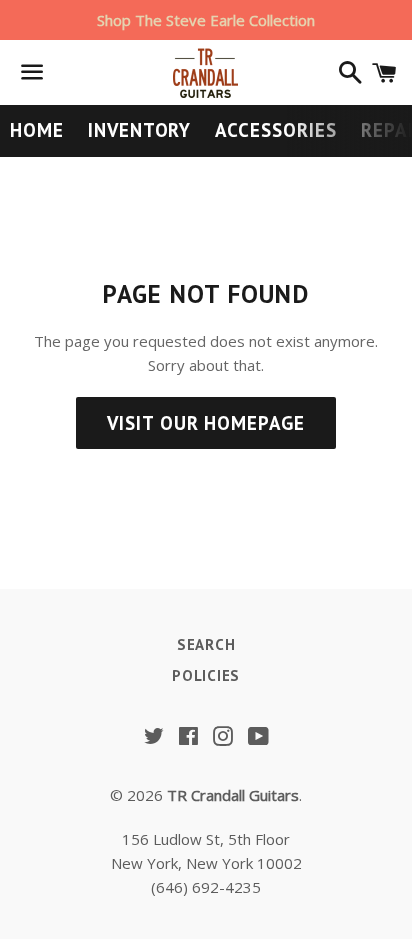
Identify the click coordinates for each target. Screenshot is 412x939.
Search (206, 644)
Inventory (140, 130)
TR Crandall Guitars (233, 795)
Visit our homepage (206, 423)
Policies (206, 675)
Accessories (275, 130)
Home (37, 130)
